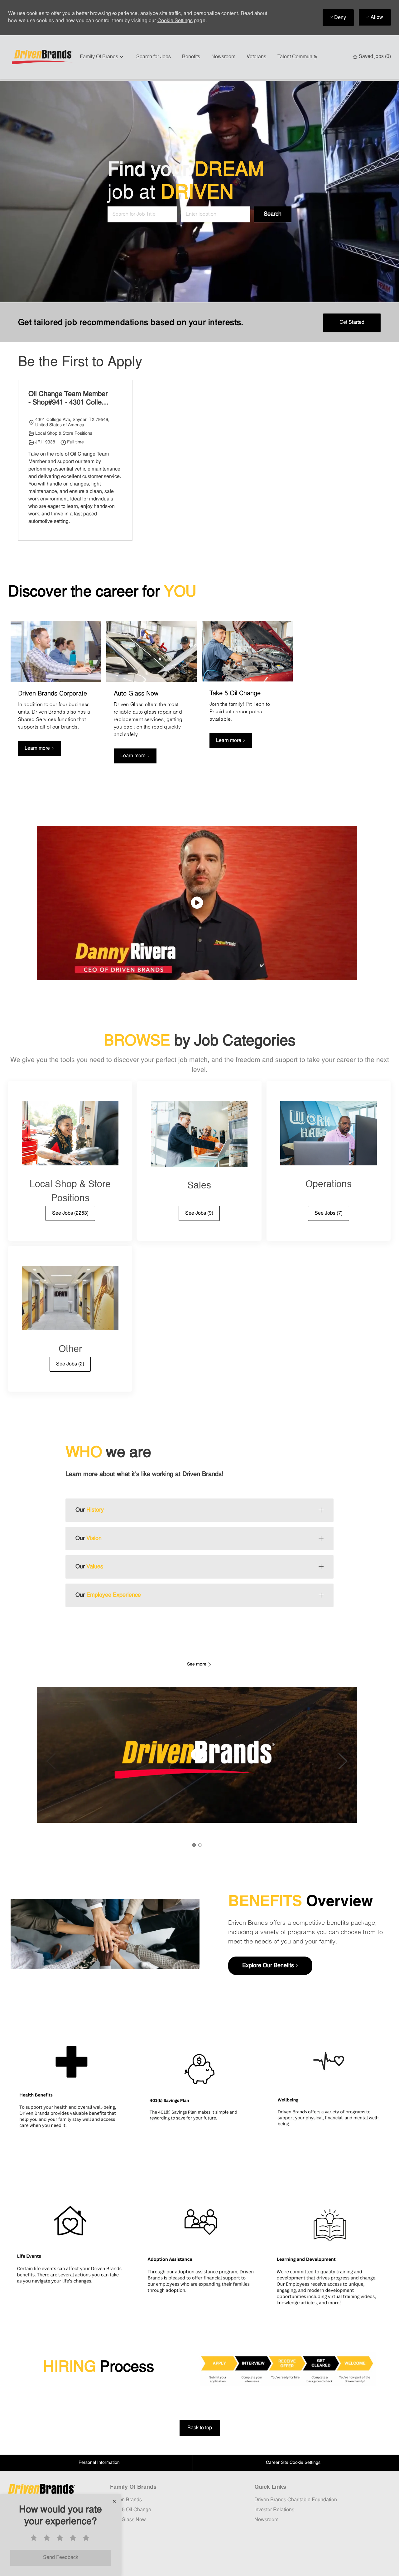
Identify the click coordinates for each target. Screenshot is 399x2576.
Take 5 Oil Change (131, 2510)
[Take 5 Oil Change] (247, 696)
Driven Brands (126, 2500)
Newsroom (223, 57)
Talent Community (297, 57)
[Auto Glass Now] (152, 696)
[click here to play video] (197, 903)
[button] (273, 215)
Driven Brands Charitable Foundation (296, 2500)
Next (343, 1761)
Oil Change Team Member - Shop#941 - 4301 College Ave (69, 399)
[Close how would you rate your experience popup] (114, 2501)
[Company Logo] (43, 57)
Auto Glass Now (128, 2520)
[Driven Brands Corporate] (56, 696)
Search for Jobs (154, 57)
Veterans (256, 57)
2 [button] (200, 1845)
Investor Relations (274, 2510)
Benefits (191, 57)
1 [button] (194, 1845)
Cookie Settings (175, 21)
